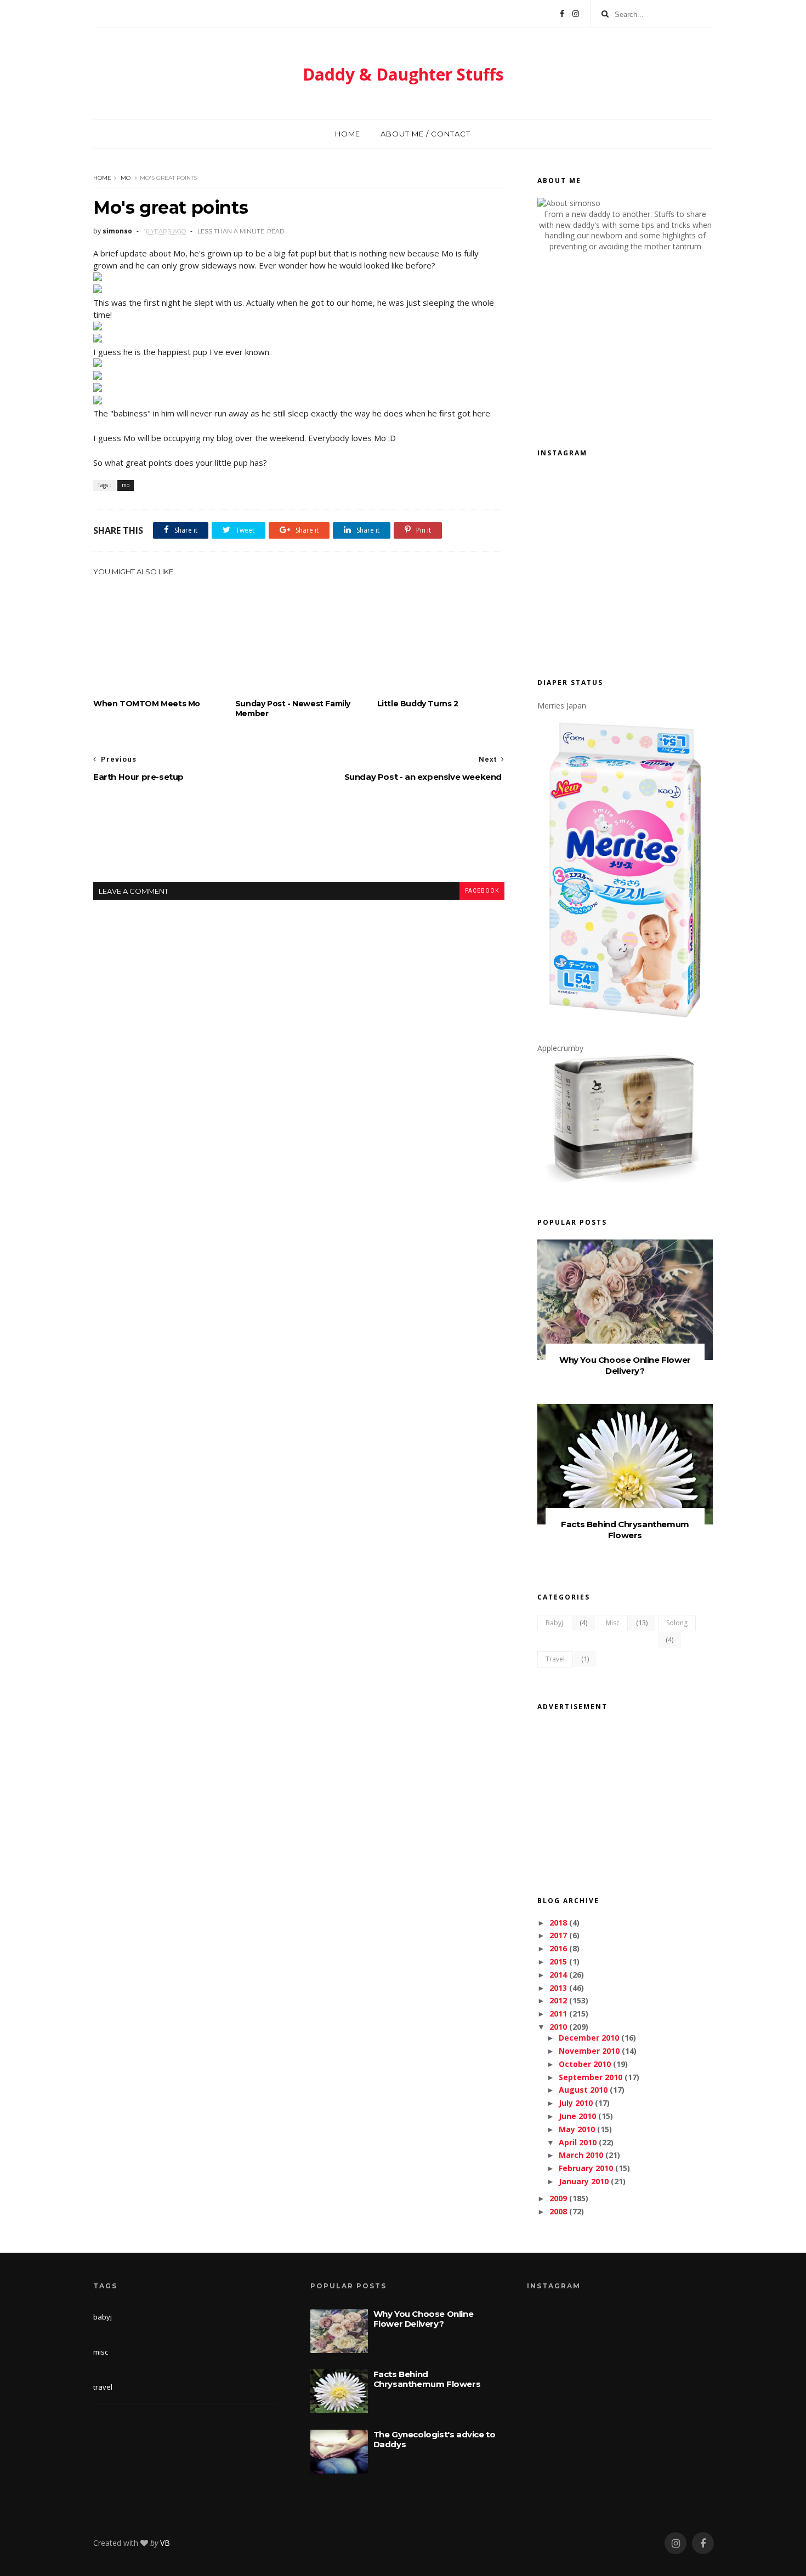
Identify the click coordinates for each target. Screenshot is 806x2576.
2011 (558, 2014)
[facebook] (703, 2543)
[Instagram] (576, 14)
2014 (558, 1975)
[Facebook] (562, 14)
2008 (558, 2211)
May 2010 (577, 2129)
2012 (558, 2000)
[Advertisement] (299, 841)
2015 (558, 1961)
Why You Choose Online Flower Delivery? (625, 1365)
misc (613, 1623)
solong (677, 1623)
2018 (558, 1923)
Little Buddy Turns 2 (418, 704)
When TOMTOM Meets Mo (147, 704)
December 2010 (589, 2038)
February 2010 (586, 2168)
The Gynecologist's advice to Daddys (435, 2439)
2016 (558, 1948)
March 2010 (581, 2155)
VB (165, 2543)
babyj (554, 1623)
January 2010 (584, 2181)
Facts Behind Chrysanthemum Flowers (625, 1530)
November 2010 (589, 2051)
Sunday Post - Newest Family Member (293, 709)
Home (348, 134)
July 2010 (576, 2103)
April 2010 (578, 2142)
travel (555, 1659)
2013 (558, 1988)
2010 (558, 2027)
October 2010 (585, 2064)
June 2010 (577, 2116)
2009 (558, 2198)
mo (126, 178)
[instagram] (676, 2543)
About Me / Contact (425, 134)
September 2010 (591, 2077)
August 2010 (583, 2090)
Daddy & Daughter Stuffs (403, 74)
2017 (558, 1935)
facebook (482, 891)
